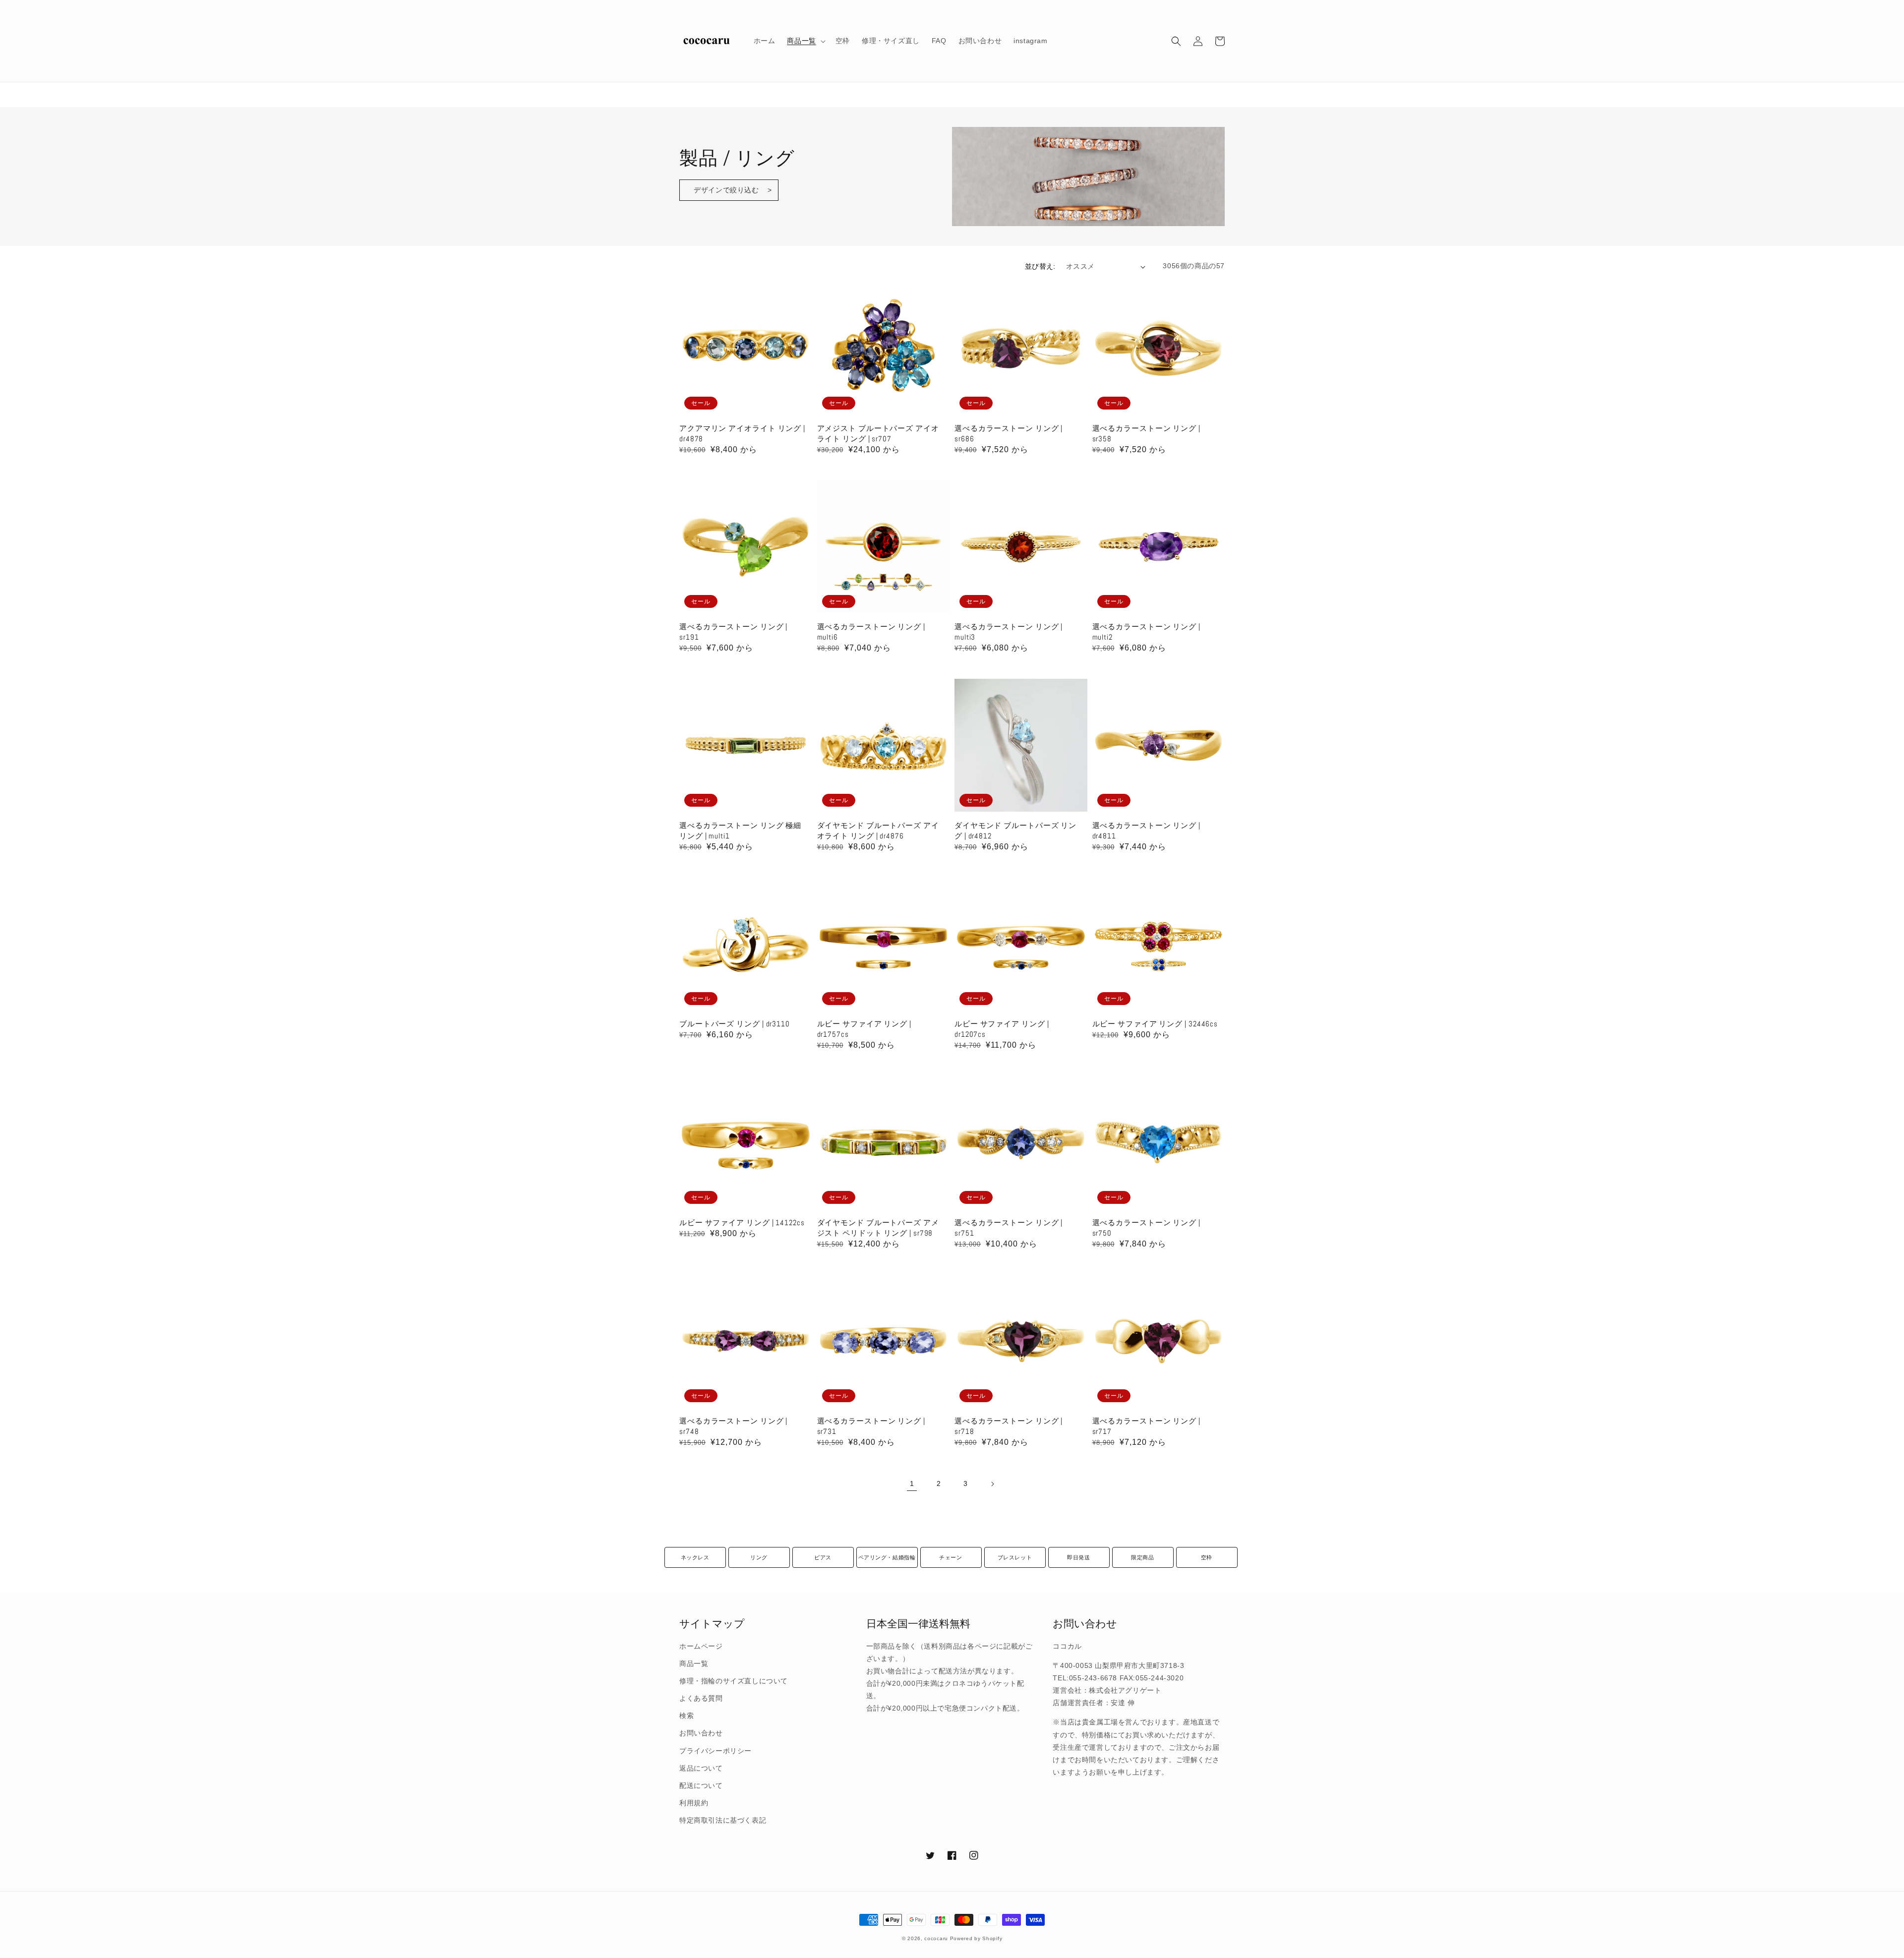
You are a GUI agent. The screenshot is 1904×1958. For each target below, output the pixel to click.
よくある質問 (701, 1698)
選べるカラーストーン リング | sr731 (871, 1426)
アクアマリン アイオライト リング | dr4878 (742, 433)
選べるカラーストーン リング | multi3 (1009, 632)
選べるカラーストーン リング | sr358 (1146, 433)
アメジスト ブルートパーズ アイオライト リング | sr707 (878, 433)
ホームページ (701, 1646)
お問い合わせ (701, 1733)
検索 (686, 1716)
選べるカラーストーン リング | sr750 (1146, 1228)
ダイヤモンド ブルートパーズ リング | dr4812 (1015, 831)
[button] (1176, 41)
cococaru (936, 1938)
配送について (701, 1785)
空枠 (1207, 1557)
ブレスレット (1015, 1557)
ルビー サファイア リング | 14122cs (742, 1222)
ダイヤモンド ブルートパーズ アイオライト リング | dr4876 (878, 831)
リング (759, 1557)
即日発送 (1078, 1557)
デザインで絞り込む (726, 190)
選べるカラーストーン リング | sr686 (1009, 433)
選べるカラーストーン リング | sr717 (1146, 1426)
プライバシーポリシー (715, 1751)
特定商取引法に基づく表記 (723, 1820)
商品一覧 (694, 1663)
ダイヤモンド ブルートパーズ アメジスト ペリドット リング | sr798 (878, 1228)
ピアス (823, 1557)
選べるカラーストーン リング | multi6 (871, 632)
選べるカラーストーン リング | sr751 (1009, 1228)
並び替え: (1040, 266)
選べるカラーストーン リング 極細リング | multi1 (740, 831)
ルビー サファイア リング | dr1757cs (864, 1029)
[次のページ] (992, 1484)
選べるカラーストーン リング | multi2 (1146, 632)
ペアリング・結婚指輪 (887, 1557)
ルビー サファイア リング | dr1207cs (1002, 1029)
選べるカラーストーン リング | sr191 (733, 632)
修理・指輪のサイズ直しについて (734, 1681)
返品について (701, 1768)
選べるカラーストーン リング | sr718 (1009, 1426)
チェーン (951, 1557)
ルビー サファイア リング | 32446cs (1155, 1024)
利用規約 (694, 1803)
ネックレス (695, 1557)
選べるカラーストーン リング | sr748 (733, 1426)
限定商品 (1142, 1557)
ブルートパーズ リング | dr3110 (735, 1024)
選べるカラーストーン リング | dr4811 (1146, 831)
